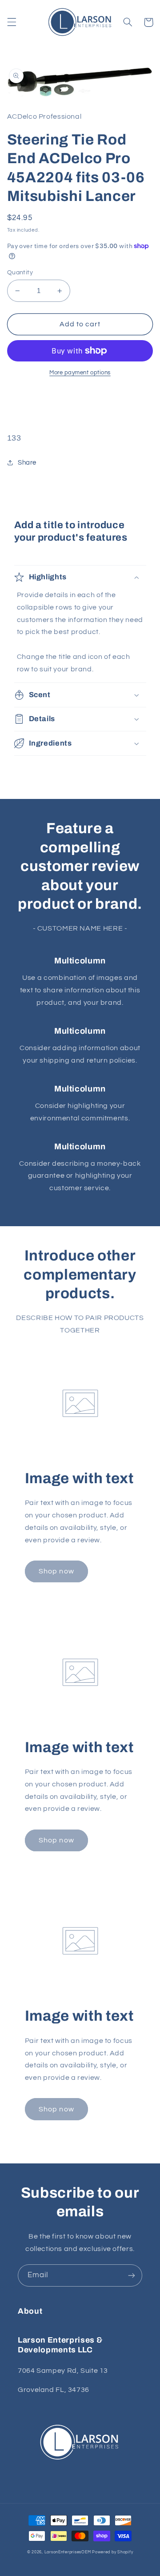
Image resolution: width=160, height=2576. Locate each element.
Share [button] (27, 463)
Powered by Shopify (112, 2552)
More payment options (80, 373)
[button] (12, 22)
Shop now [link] (56, 1571)
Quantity (20, 273)
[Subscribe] (132, 2275)
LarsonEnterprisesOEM (68, 2552)
